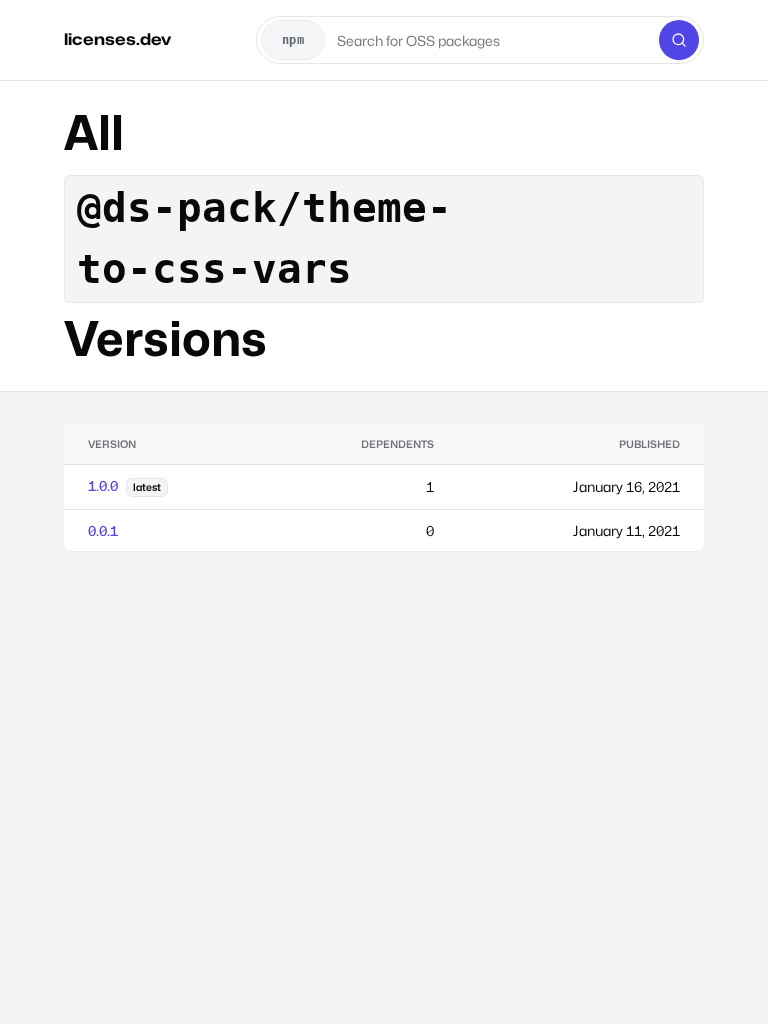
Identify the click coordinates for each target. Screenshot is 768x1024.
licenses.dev (117, 39)
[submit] (679, 40)
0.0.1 (103, 530)
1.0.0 (103, 485)
